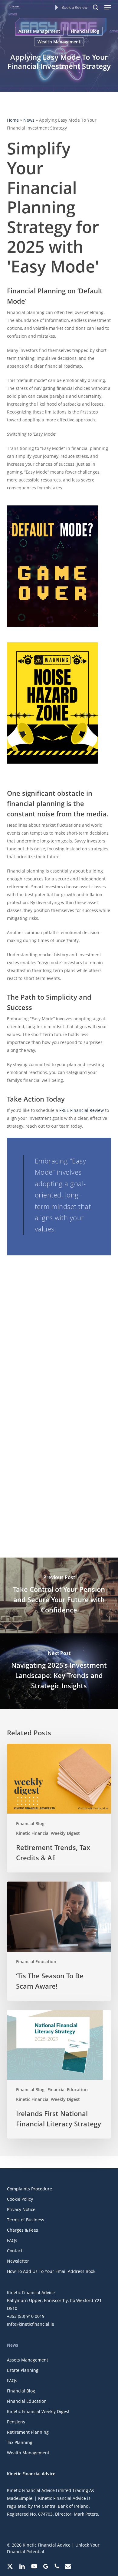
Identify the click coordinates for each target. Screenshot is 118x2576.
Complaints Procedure (29, 2189)
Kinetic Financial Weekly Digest (48, 1833)
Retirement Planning (28, 2432)
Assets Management (39, 31)
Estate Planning (23, 2370)
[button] (108, 7)
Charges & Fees (23, 2230)
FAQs (12, 2240)
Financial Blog (85, 31)
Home (13, 120)
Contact (15, 2251)
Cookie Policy (20, 2199)
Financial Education (36, 1962)
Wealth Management (59, 42)
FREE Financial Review (82, 1110)
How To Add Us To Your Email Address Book (51, 2271)
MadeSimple (20, 2498)
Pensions (16, 2422)
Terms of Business (26, 2220)
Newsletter (18, 2261)
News (29, 120)
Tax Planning (20, 2442)
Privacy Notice (21, 2209)
